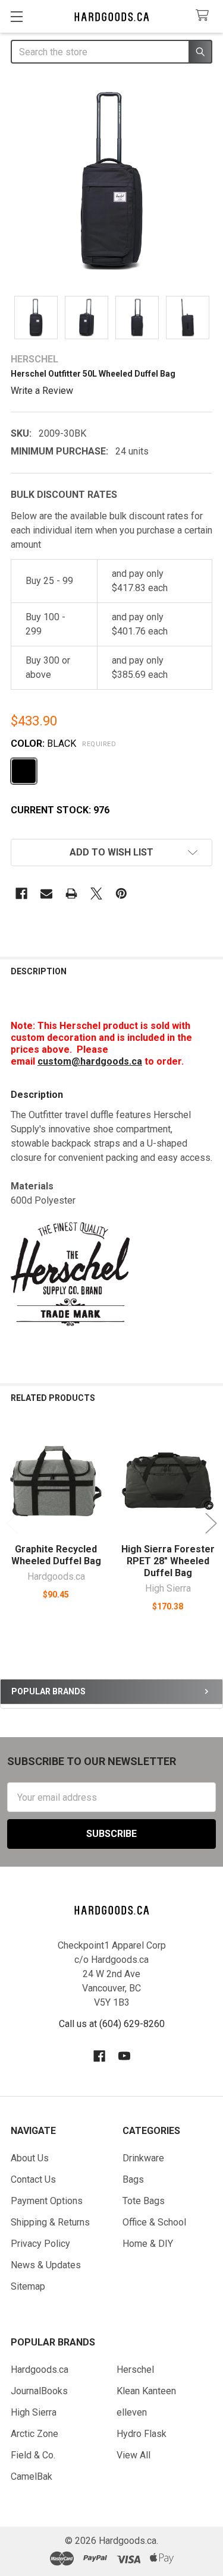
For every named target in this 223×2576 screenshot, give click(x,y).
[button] (111, 853)
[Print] (71, 894)
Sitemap (28, 2286)
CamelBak (32, 2476)
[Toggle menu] (16, 16)
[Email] (46, 894)
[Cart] (205, 16)
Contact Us (33, 2179)
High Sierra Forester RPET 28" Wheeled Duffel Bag (168, 1561)
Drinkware (143, 2158)
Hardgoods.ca (40, 2370)
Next (211, 1523)
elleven (132, 2412)
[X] (96, 894)
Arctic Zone (34, 2434)
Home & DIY (148, 2244)
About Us (30, 2158)
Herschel (135, 2370)
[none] (111, 181)
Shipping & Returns (50, 2222)
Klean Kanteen (146, 2391)
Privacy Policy (40, 2244)
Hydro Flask (142, 2434)
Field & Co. (33, 2455)
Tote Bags (144, 2201)
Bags (133, 2179)
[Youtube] (124, 2056)
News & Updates (46, 2265)
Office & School (154, 2222)
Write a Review (42, 390)
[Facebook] (21, 894)
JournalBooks (39, 2391)
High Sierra (34, 2412)
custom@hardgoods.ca (90, 1061)
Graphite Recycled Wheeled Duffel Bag (56, 1555)
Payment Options (47, 2201)
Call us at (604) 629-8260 (112, 2024)
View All (134, 2455)
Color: (63, 744)
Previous (12, 1523)
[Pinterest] (121, 894)
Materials (32, 1186)
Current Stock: (60, 810)
